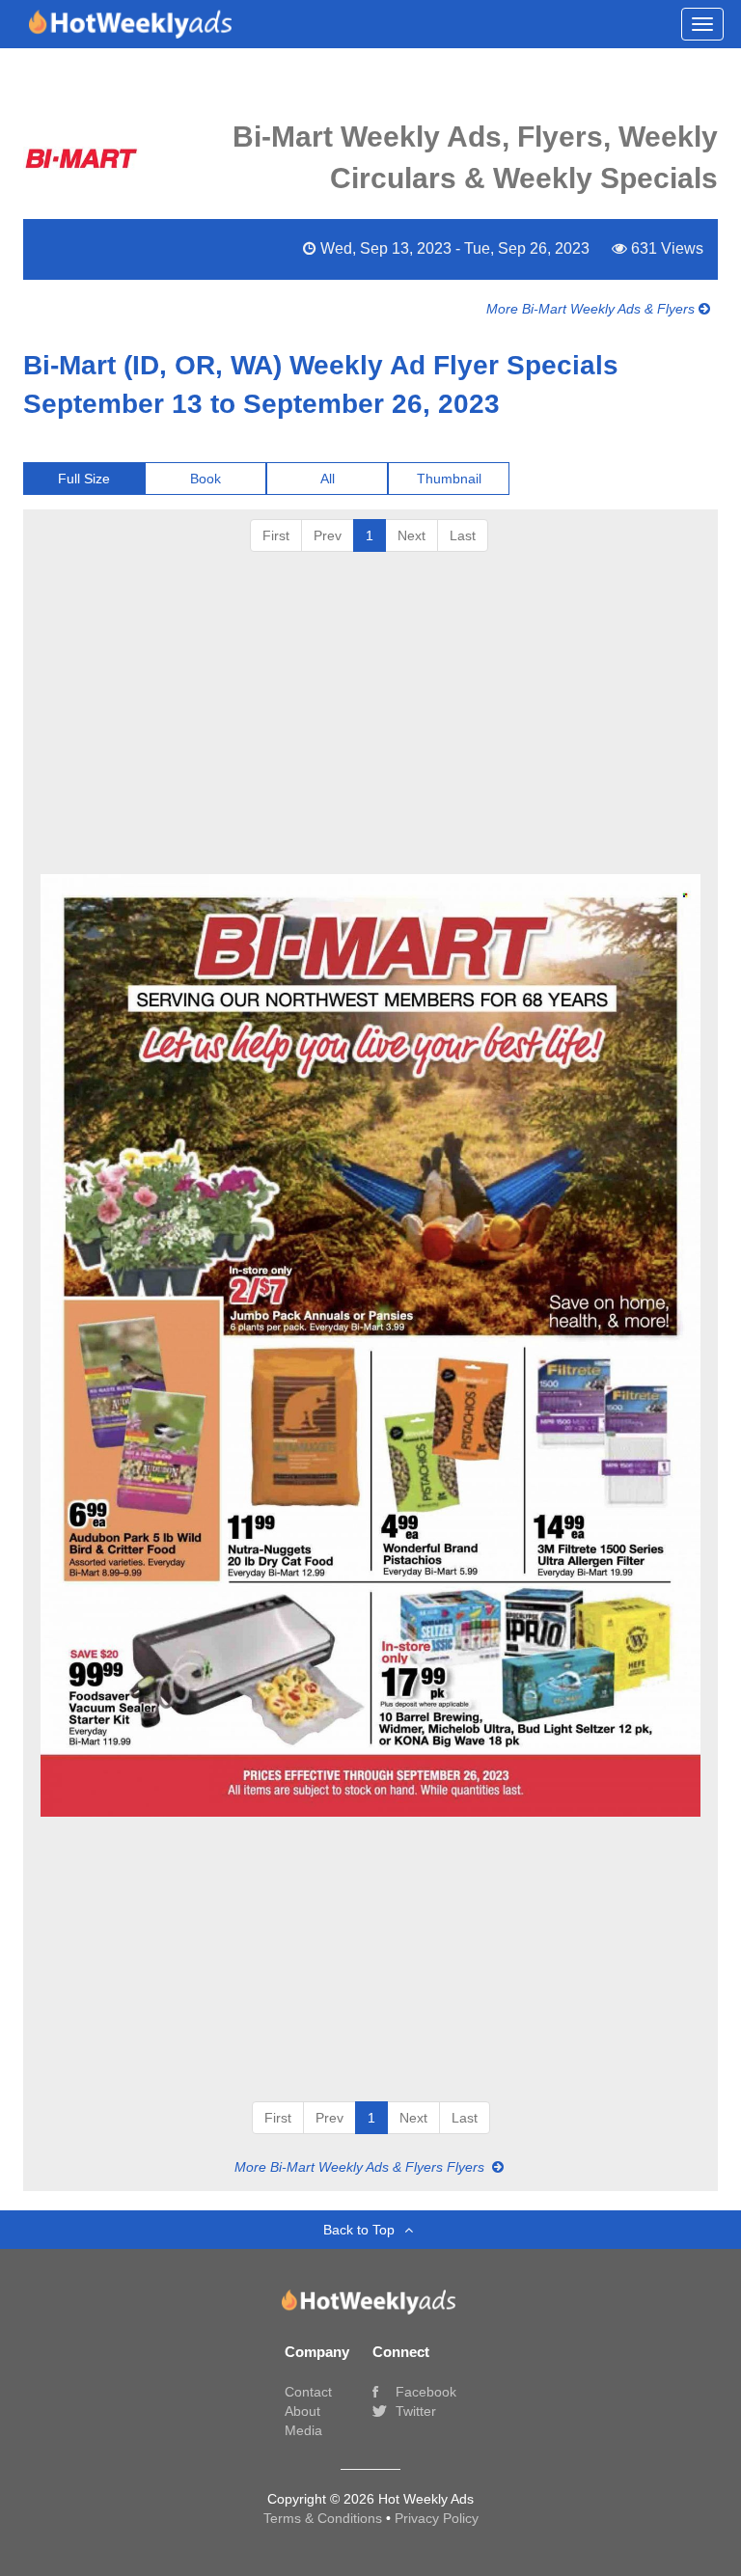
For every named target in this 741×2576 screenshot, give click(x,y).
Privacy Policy (437, 2518)
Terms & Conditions (325, 2518)
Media (303, 2430)
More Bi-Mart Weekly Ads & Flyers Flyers (361, 2167)
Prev (328, 535)
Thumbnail (449, 479)
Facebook (424, 2392)
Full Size (84, 479)
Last (463, 535)
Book (206, 479)
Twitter (414, 2411)
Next (412, 535)
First (276, 535)
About (302, 2411)
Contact (308, 2392)
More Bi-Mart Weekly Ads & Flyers (592, 309)
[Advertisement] (370, 721)
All (328, 479)
